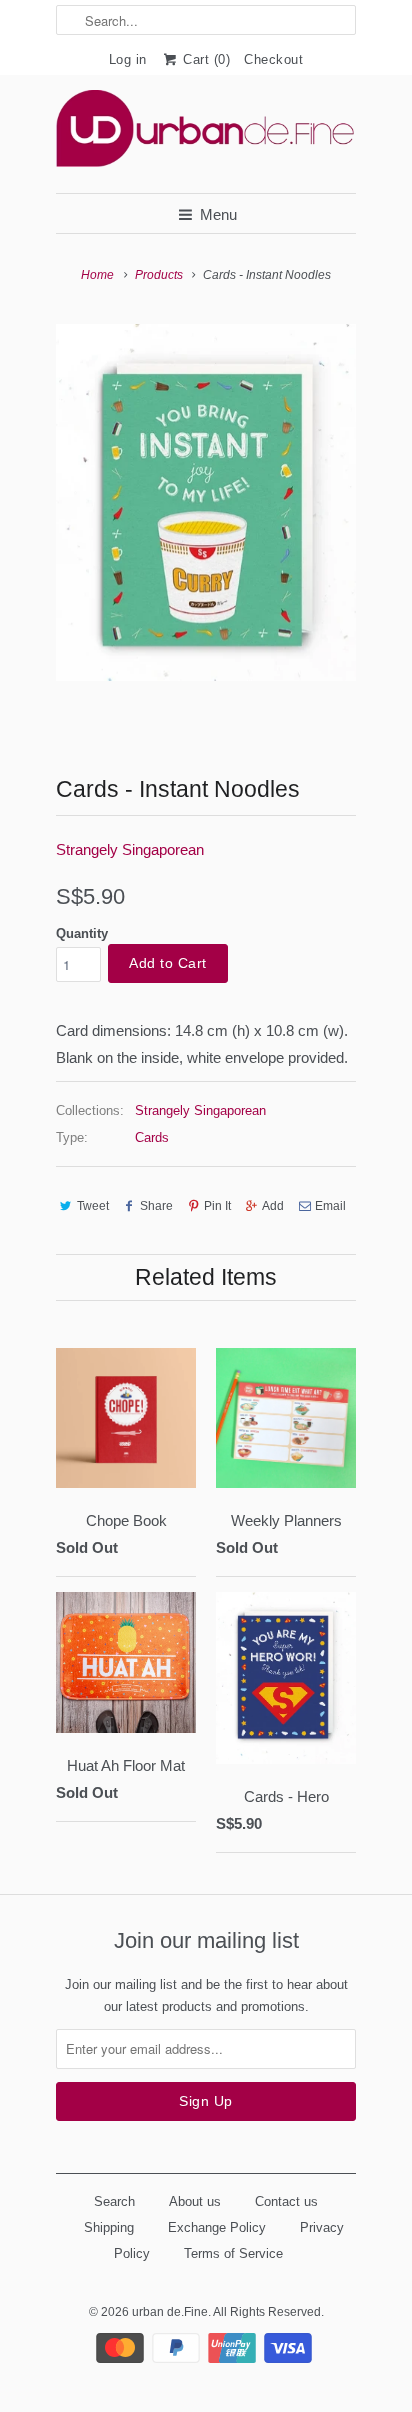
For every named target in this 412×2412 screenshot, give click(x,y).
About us (195, 2201)
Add (273, 1206)
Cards (152, 1137)
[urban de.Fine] (206, 134)
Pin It (217, 1206)
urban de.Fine (170, 2312)
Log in (128, 59)
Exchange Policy (217, 2227)
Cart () (205, 59)
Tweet (93, 1206)
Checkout (273, 59)
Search (114, 2201)
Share (156, 1206)
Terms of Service (233, 2253)
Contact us (286, 2201)
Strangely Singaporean (130, 849)
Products (159, 275)
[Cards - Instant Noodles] (206, 502)
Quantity (82, 933)
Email (330, 1206)
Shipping (109, 2227)
